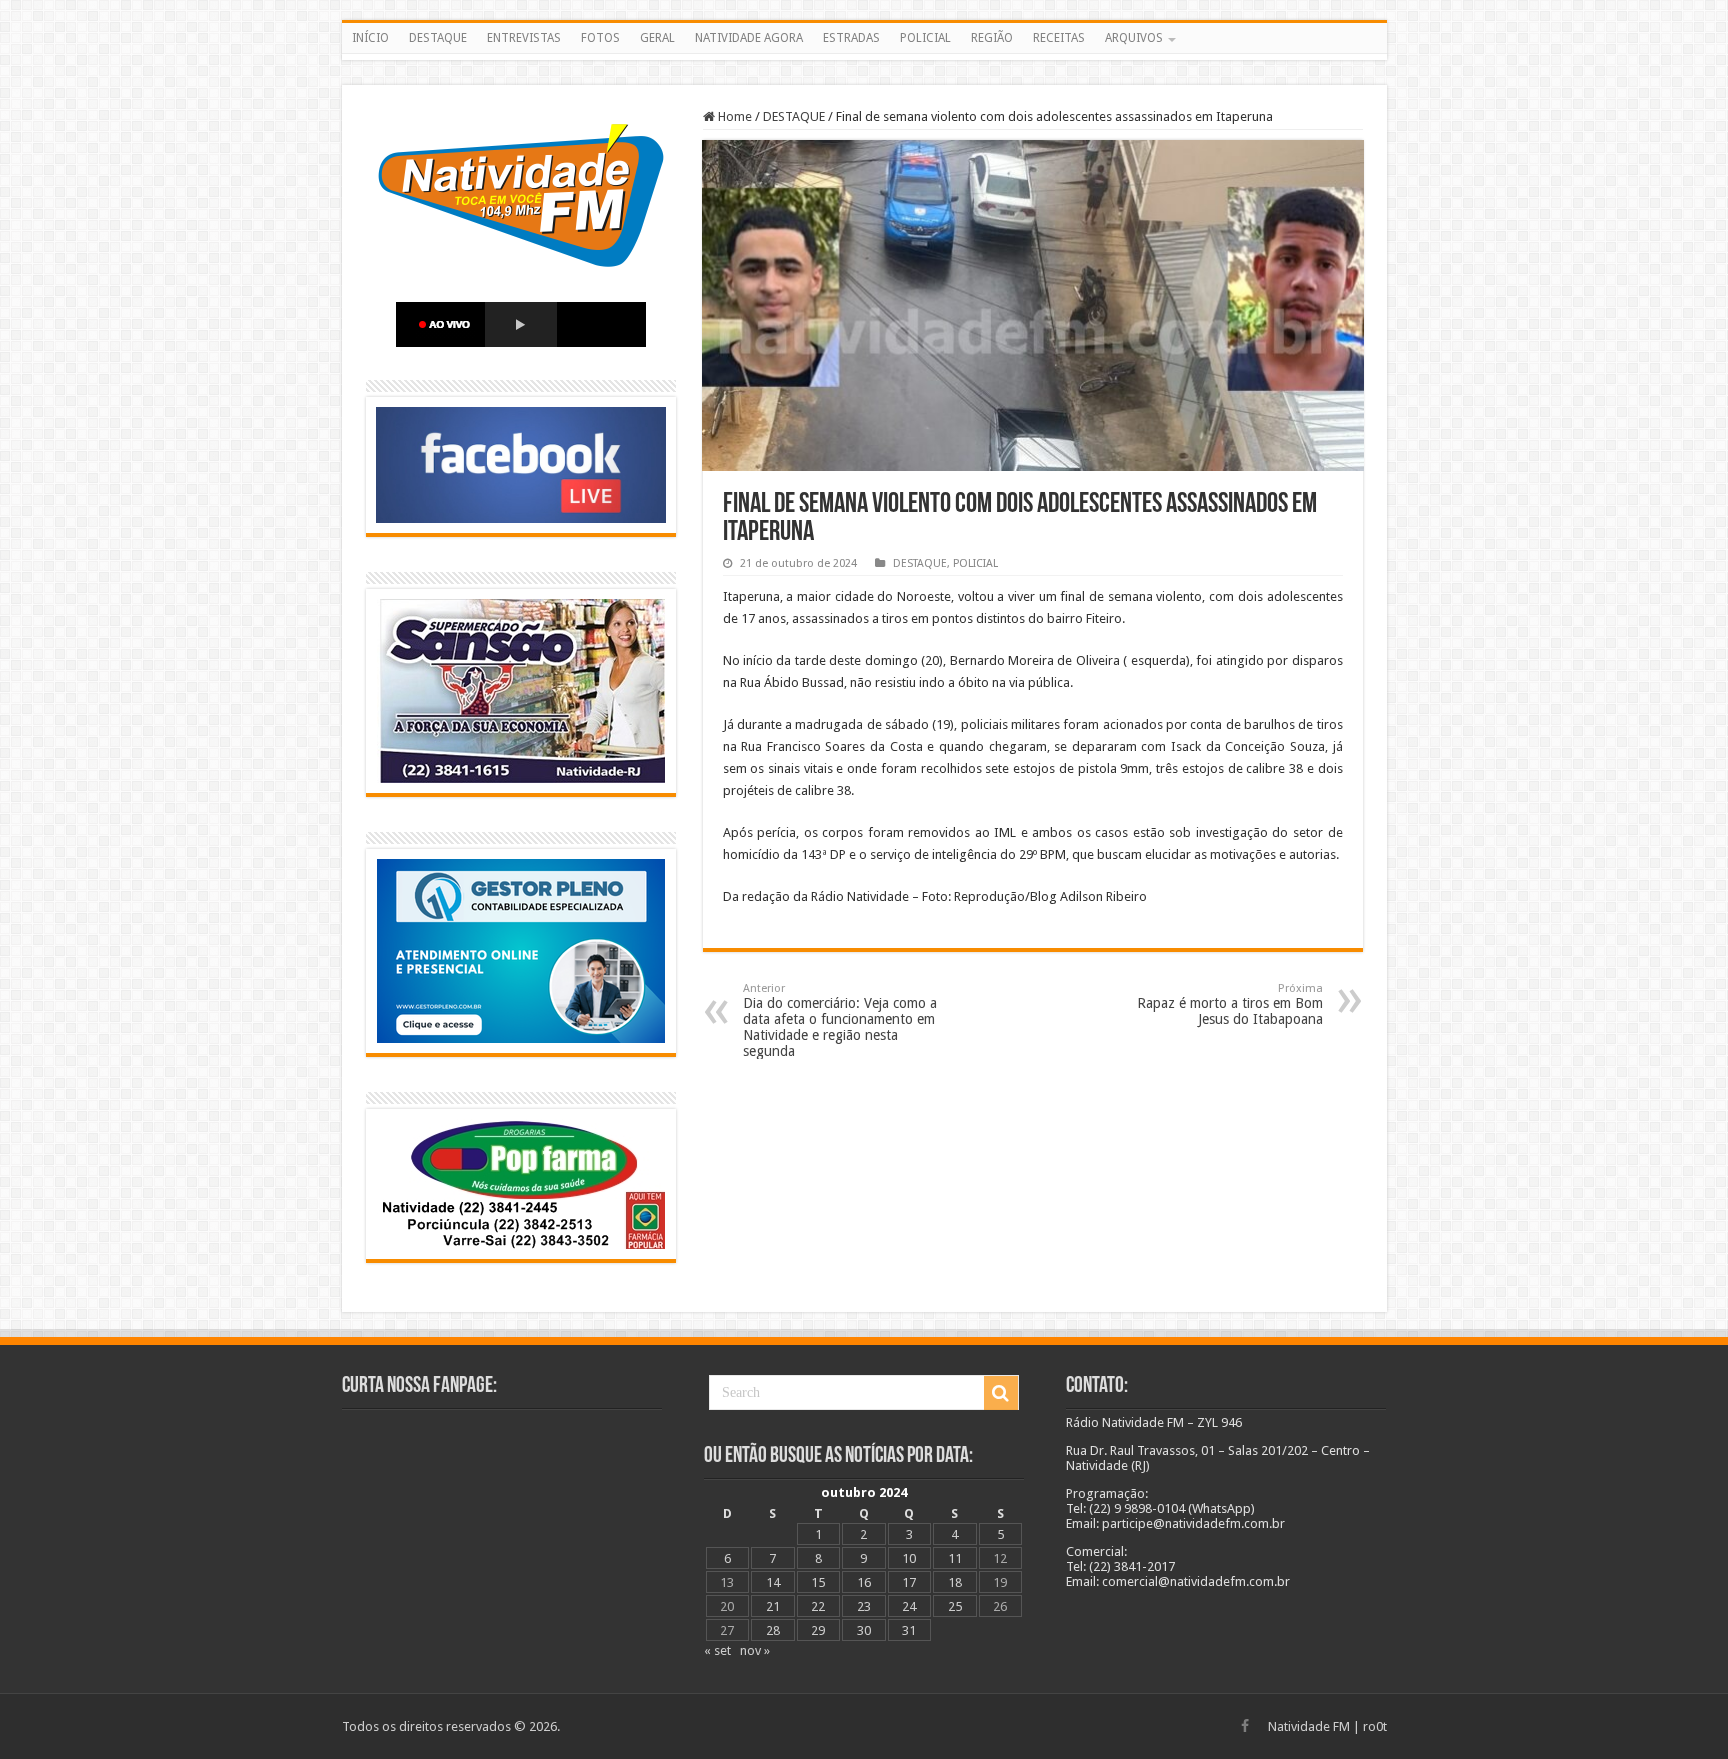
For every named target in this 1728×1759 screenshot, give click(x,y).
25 (955, 1606)
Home (733, 116)
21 (773, 1606)
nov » (755, 1650)
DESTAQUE (438, 38)
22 (818, 1606)
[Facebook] (1245, 1726)
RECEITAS (1059, 38)
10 (909, 1558)
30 (864, 1630)
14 (773, 1582)
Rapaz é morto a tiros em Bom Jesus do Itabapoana (1230, 1004)
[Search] (1001, 1393)
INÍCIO (370, 38)
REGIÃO (992, 38)
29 (818, 1630)
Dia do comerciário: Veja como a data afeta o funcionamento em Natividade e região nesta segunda (840, 1020)
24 (909, 1606)
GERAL (657, 38)
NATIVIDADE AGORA (749, 38)
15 (818, 1582)
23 (864, 1606)
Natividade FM (1309, 1726)
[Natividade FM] (864, 57)
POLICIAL (925, 38)
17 (909, 1582)
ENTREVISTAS (524, 38)
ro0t (1375, 1726)
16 (864, 1582)
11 (955, 1558)
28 (773, 1630)
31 (909, 1630)
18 (955, 1582)
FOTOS (600, 38)
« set (717, 1650)
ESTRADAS (851, 38)
